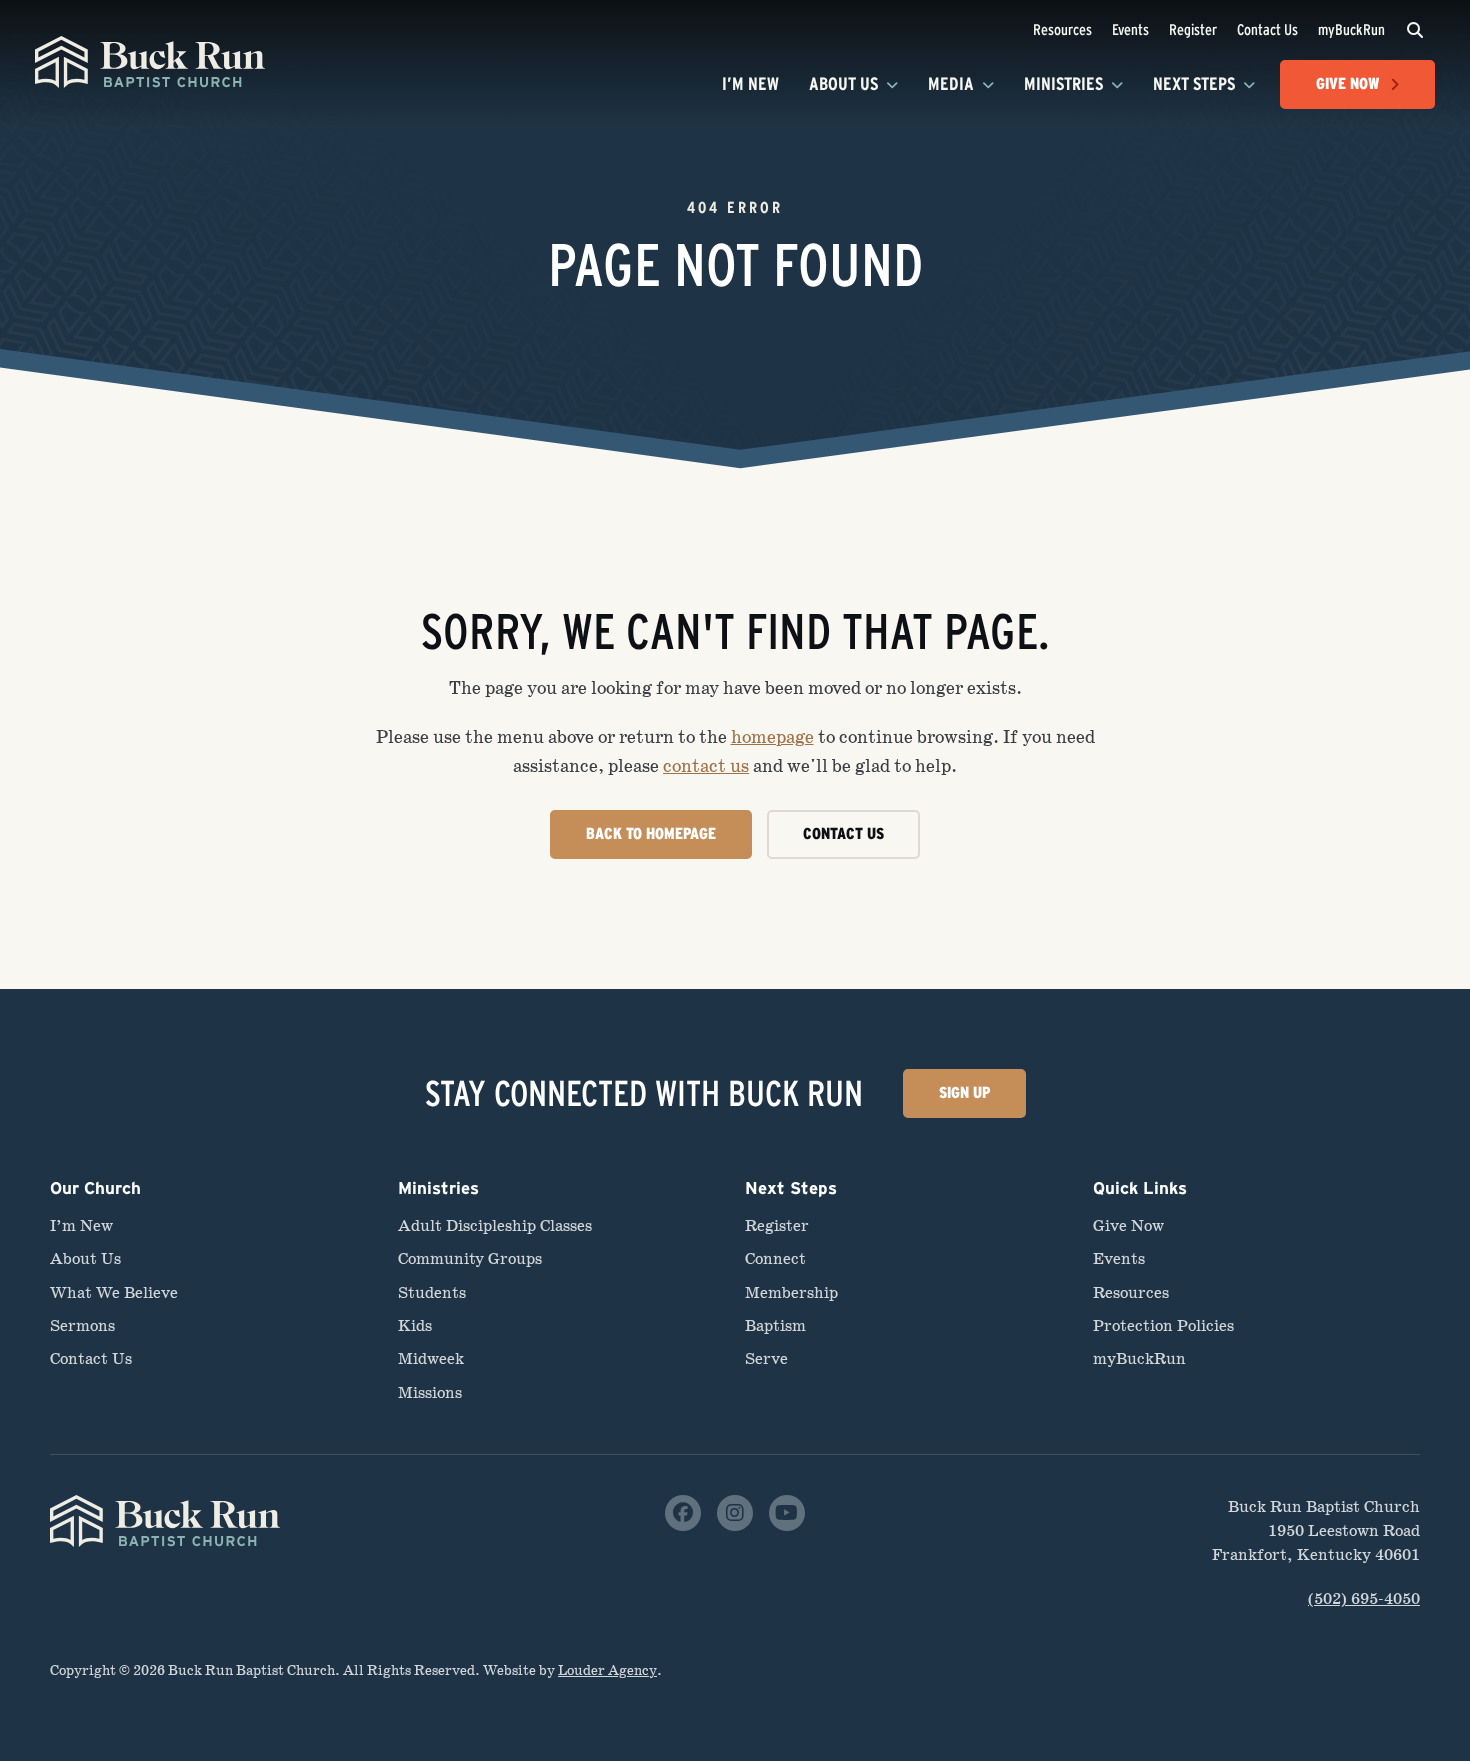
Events (1130, 29)
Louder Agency (607, 1670)
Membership (791, 1292)
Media (951, 84)
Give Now (1128, 1225)
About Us (843, 84)
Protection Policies (1163, 1325)
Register (1193, 29)
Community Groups (470, 1258)
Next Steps (1194, 84)
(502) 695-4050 (1364, 1598)
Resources (1062, 29)
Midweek (431, 1358)
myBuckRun (1351, 29)
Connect (775, 1258)
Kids (415, 1325)
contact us (706, 766)
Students (432, 1292)
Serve (766, 1358)
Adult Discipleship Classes (495, 1225)
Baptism (775, 1325)
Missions (430, 1392)
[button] (1415, 30)
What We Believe (114, 1292)
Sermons (82, 1325)
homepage (772, 737)
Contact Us (1267, 29)
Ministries (1063, 84)
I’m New (750, 84)
